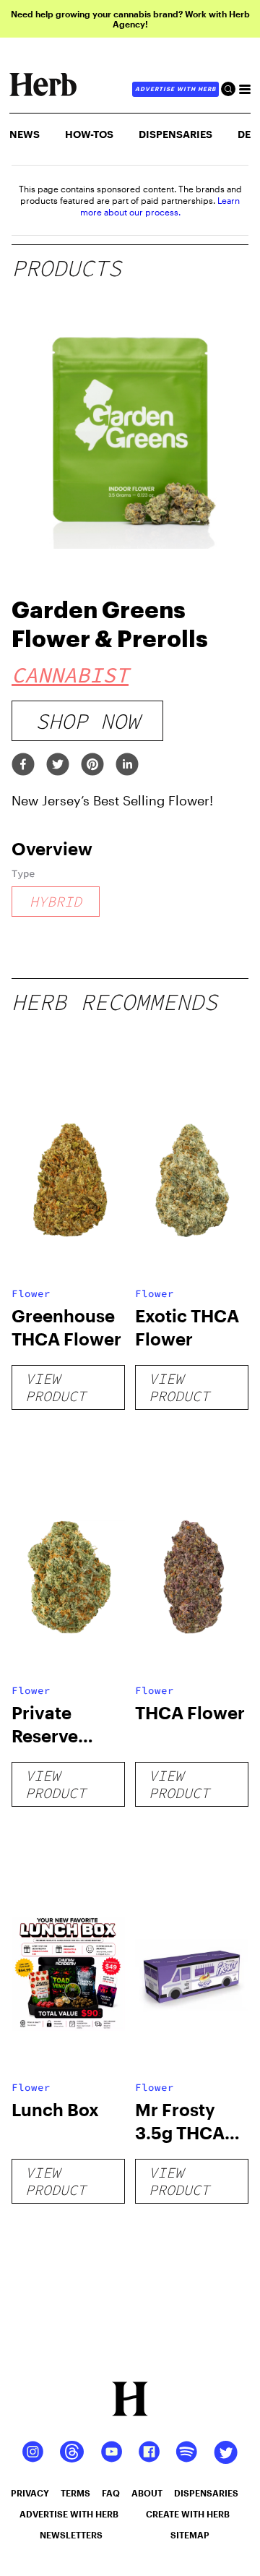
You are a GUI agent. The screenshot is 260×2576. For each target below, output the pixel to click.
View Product (56, 1387)
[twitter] (58, 765)
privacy (30, 2493)
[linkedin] (127, 765)
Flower (31, 1293)
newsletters (71, 2535)
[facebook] (23, 765)
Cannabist (70, 675)
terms (75, 2493)
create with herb (188, 2514)
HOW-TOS (89, 134)
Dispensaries (175, 134)
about (147, 2493)
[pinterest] (92, 765)
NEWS (25, 134)
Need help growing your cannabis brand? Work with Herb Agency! (130, 19)
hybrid (56, 901)
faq (111, 2493)
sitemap (190, 2535)
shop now (87, 721)
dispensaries (206, 2493)
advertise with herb (175, 89)
